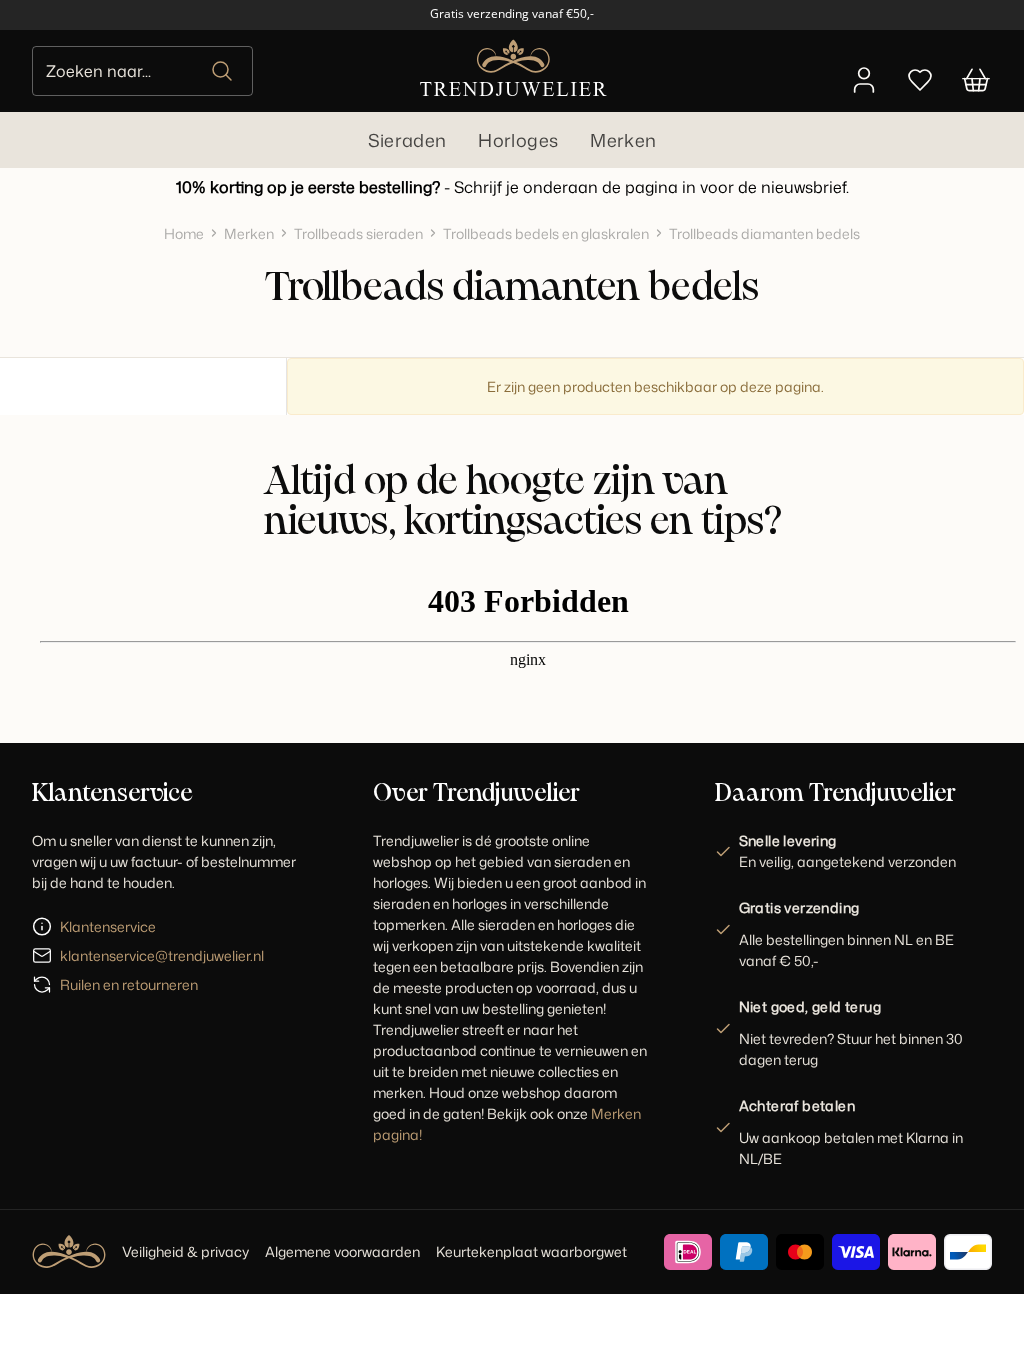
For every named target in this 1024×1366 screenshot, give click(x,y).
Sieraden (407, 140)
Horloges (518, 140)
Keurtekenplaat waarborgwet (531, 1251)
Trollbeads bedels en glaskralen (546, 233)
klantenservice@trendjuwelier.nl (162, 955)
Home (184, 233)
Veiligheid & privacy (185, 1251)
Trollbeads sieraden (358, 233)
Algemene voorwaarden (342, 1251)
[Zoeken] (223, 71)
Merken (623, 140)
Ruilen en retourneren (129, 984)
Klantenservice (108, 926)
